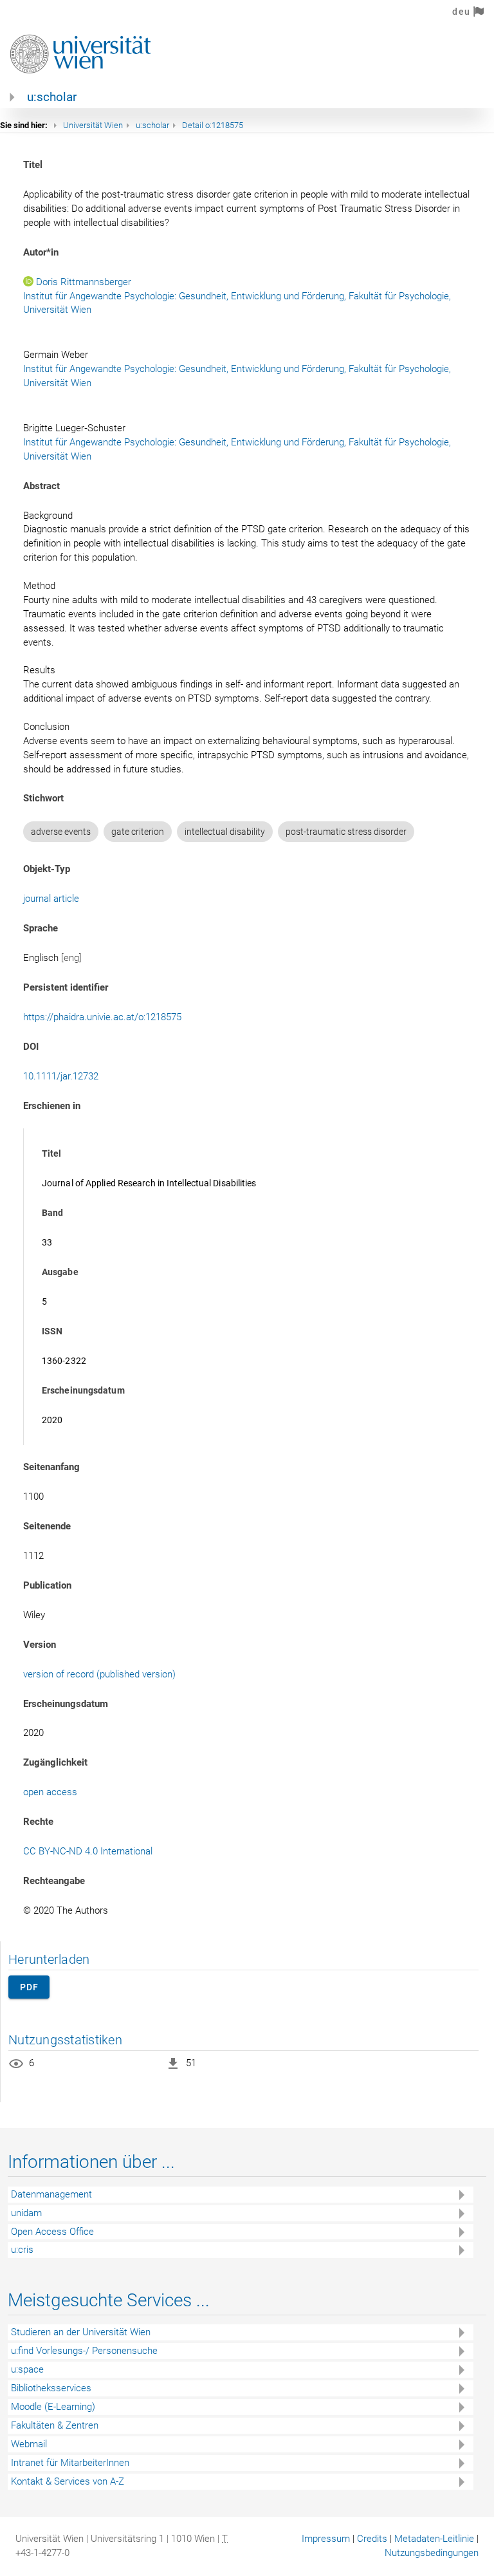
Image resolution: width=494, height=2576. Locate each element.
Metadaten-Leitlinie (434, 2539)
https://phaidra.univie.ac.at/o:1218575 (102, 1017)
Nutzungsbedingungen (432, 2553)
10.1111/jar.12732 (61, 1076)
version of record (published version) (99, 1674)
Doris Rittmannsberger (84, 282)
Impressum (326, 2539)
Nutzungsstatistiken (65, 2040)
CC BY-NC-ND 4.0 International (88, 1851)
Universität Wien (93, 125)
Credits (372, 2539)
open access (50, 1792)
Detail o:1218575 (213, 125)
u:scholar (52, 97)
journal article (51, 899)
